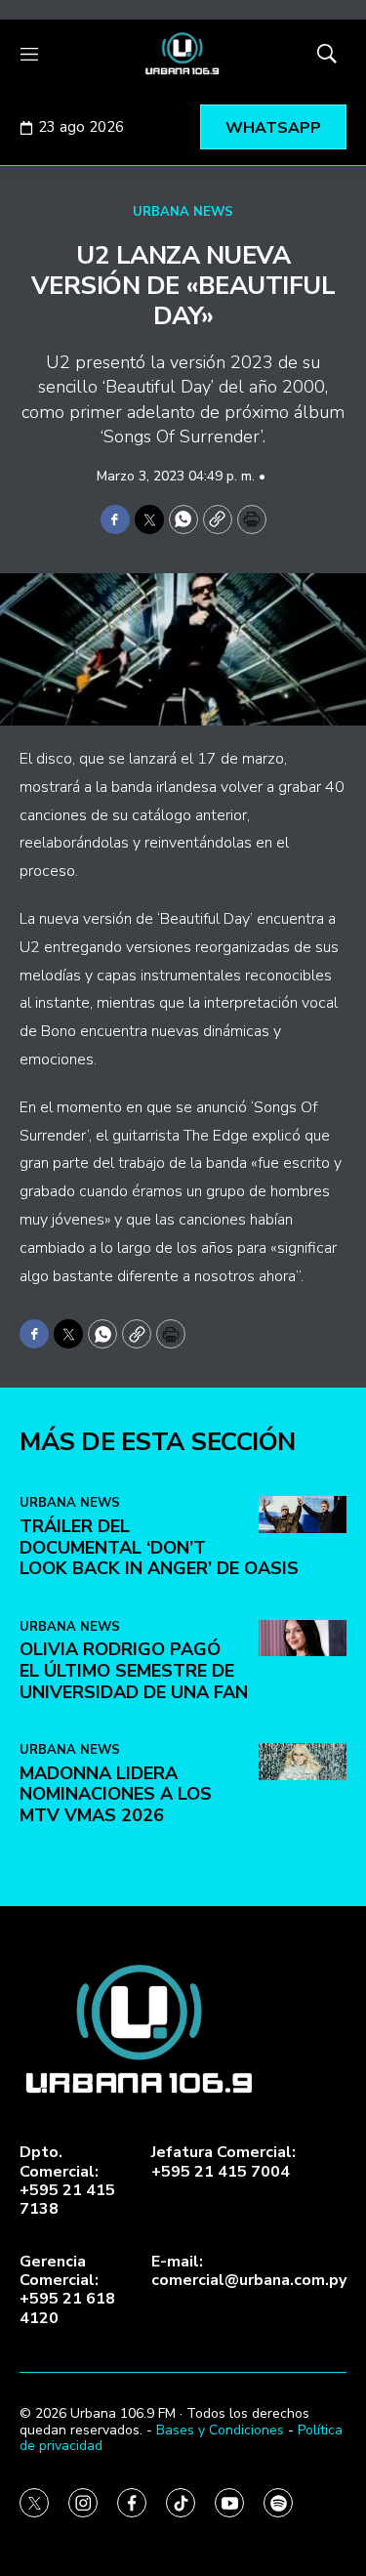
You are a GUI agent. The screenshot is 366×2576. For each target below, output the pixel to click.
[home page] (183, 54)
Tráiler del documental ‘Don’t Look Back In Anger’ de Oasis (159, 1547)
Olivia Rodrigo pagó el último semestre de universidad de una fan (134, 1670)
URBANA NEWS (183, 212)
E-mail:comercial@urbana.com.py (249, 2271)
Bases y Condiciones (220, 2430)
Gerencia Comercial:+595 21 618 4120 (67, 2290)
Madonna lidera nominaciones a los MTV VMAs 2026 (116, 1794)
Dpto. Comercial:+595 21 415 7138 (67, 2181)
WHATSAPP (273, 128)
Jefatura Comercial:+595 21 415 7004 (224, 2162)
